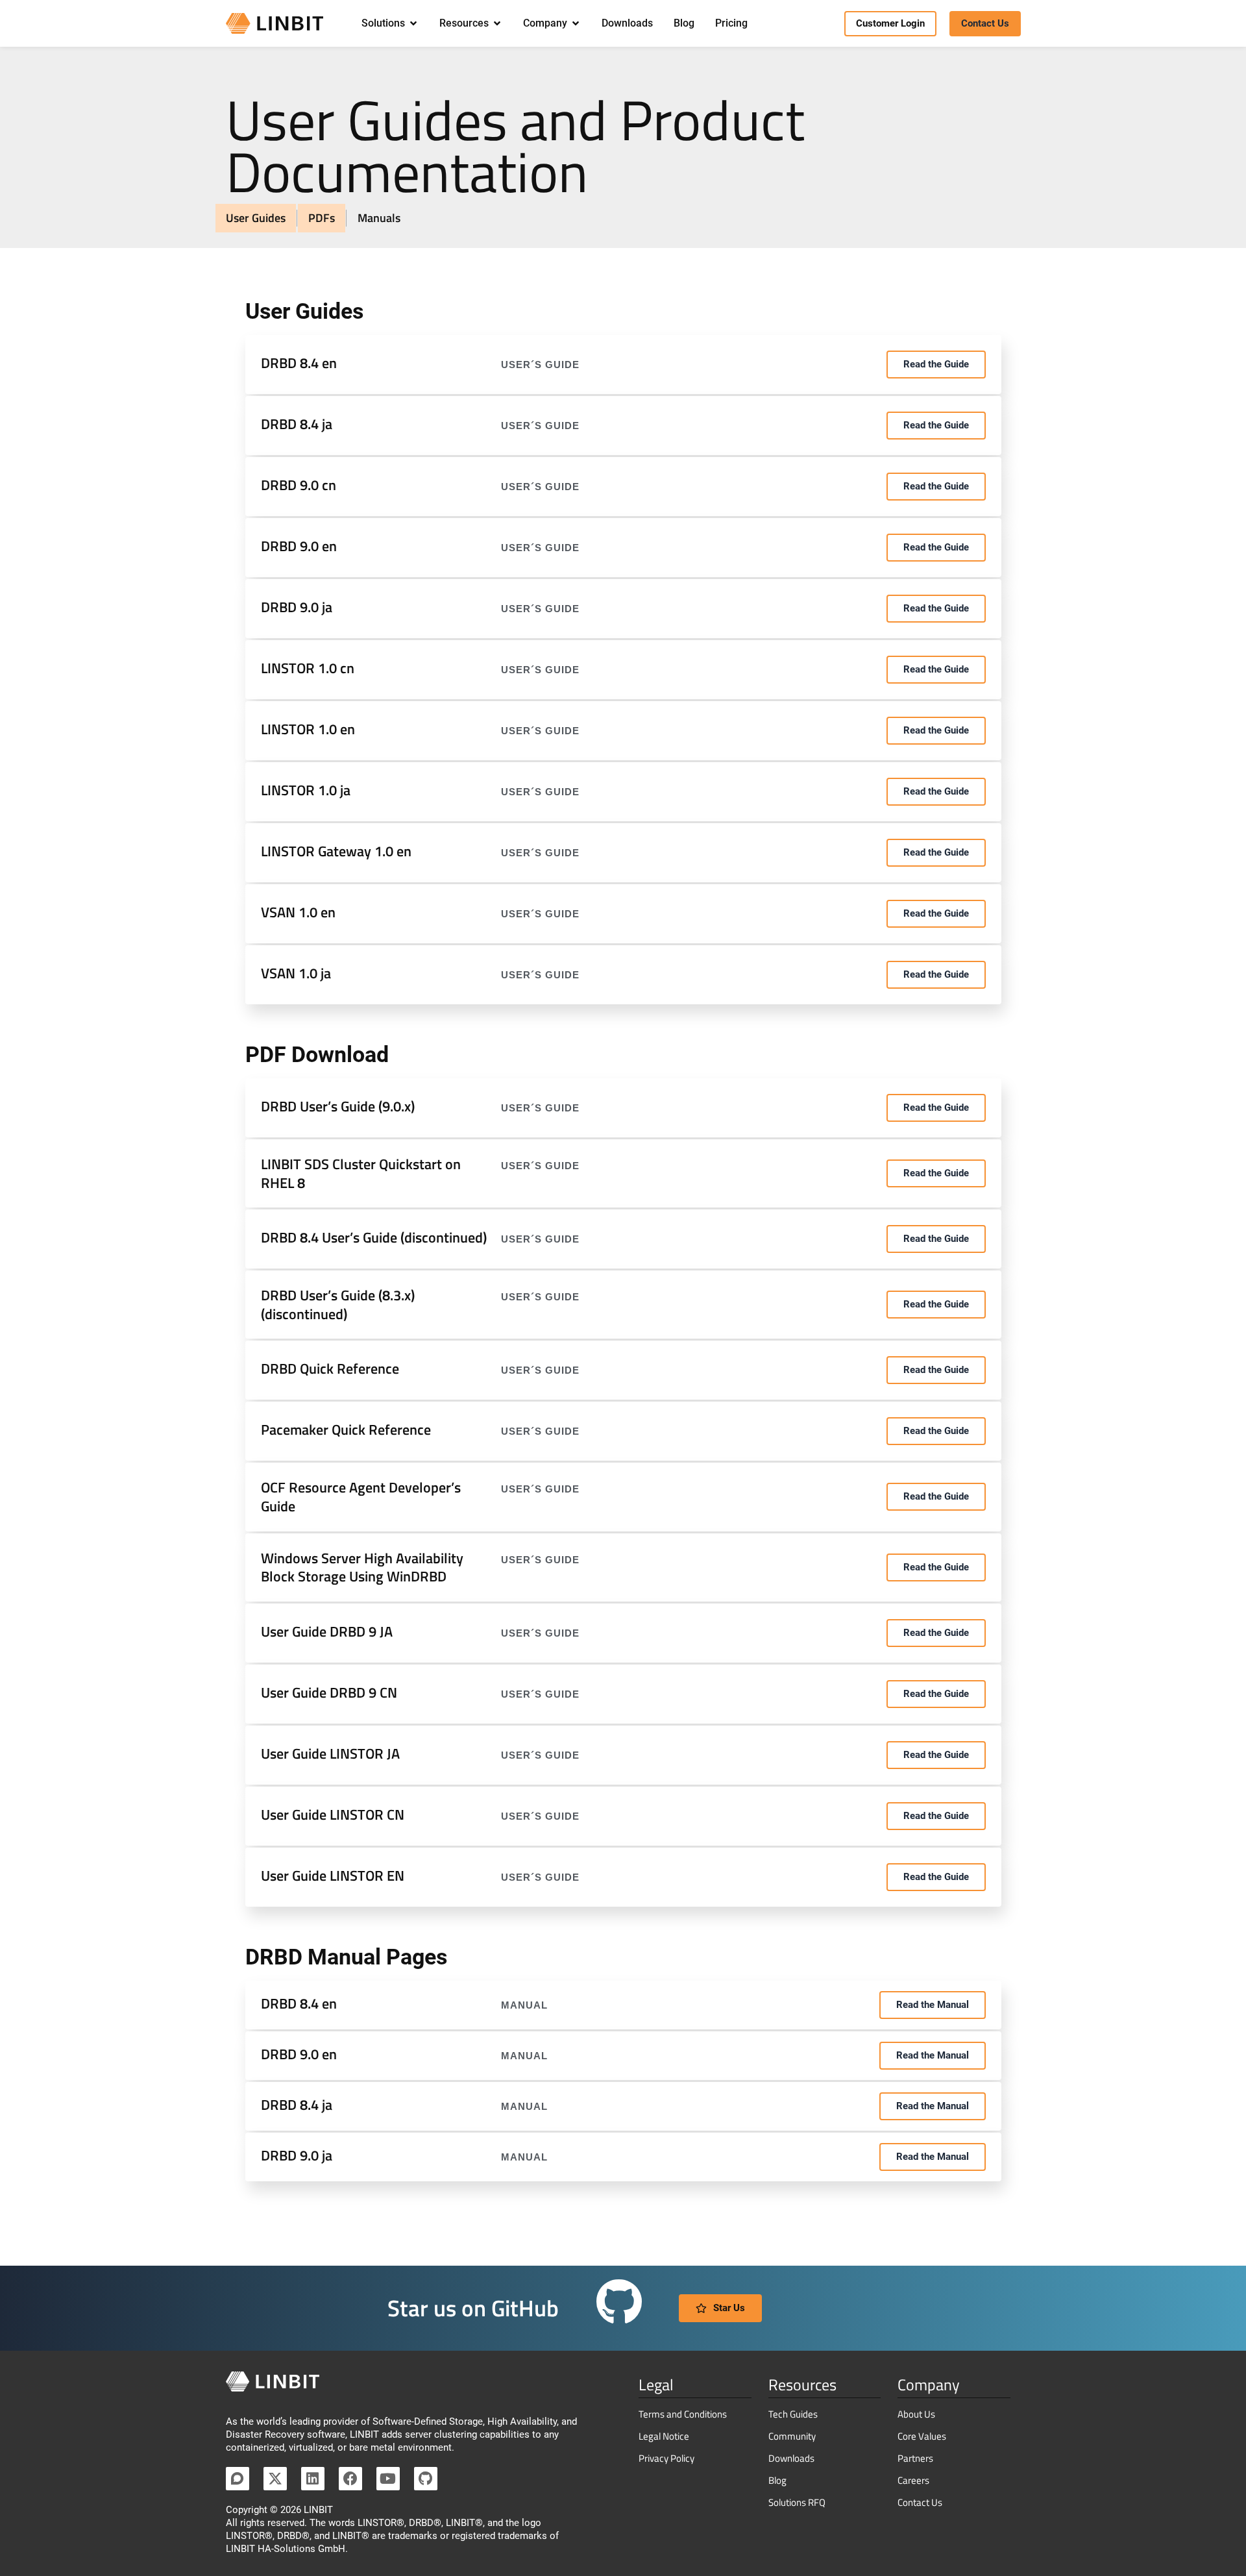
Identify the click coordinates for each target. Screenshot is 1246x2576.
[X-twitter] (275, 2479)
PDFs (322, 218)
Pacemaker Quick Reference (346, 1430)
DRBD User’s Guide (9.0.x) (338, 1106)
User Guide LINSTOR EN (333, 1876)
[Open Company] (576, 23)
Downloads (791, 2458)
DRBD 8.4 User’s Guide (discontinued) (374, 1237)
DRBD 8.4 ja (297, 424)
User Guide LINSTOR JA (330, 1753)
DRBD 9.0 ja (297, 607)
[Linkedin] (313, 2479)
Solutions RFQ (797, 2502)
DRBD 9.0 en (299, 546)
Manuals (379, 218)
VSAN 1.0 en (298, 912)
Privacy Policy (666, 2458)
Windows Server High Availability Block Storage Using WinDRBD (362, 1567)
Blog (777, 2480)
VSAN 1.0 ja (296, 973)
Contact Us (920, 2502)
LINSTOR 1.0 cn (308, 668)
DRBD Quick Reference (330, 1368)
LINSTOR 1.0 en (308, 729)
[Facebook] (350, 2479)
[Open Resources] (497, 23)
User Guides (256, 218)
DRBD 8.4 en (299, 363)
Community (792, 2436)
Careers (913, 2480)
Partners (915, 2458)
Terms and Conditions (683, 2414)
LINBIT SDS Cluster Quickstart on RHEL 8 (361, 1173)
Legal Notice (664, 2436)
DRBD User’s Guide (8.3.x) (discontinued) (338, 1305)
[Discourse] (238, 2479)
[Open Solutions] (413, 23)
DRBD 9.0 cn (299, 485)
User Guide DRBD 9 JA (327, 1631)
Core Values (922, 2436)
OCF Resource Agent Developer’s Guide (361, 1497)
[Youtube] (388, 2479)
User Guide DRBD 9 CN (329, 1692)
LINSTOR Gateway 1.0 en (336, 851)
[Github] (426, 2479)
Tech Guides (793, 2414)
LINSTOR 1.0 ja (306, 790)
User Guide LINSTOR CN (333, 1814)
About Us (916, 2414)
